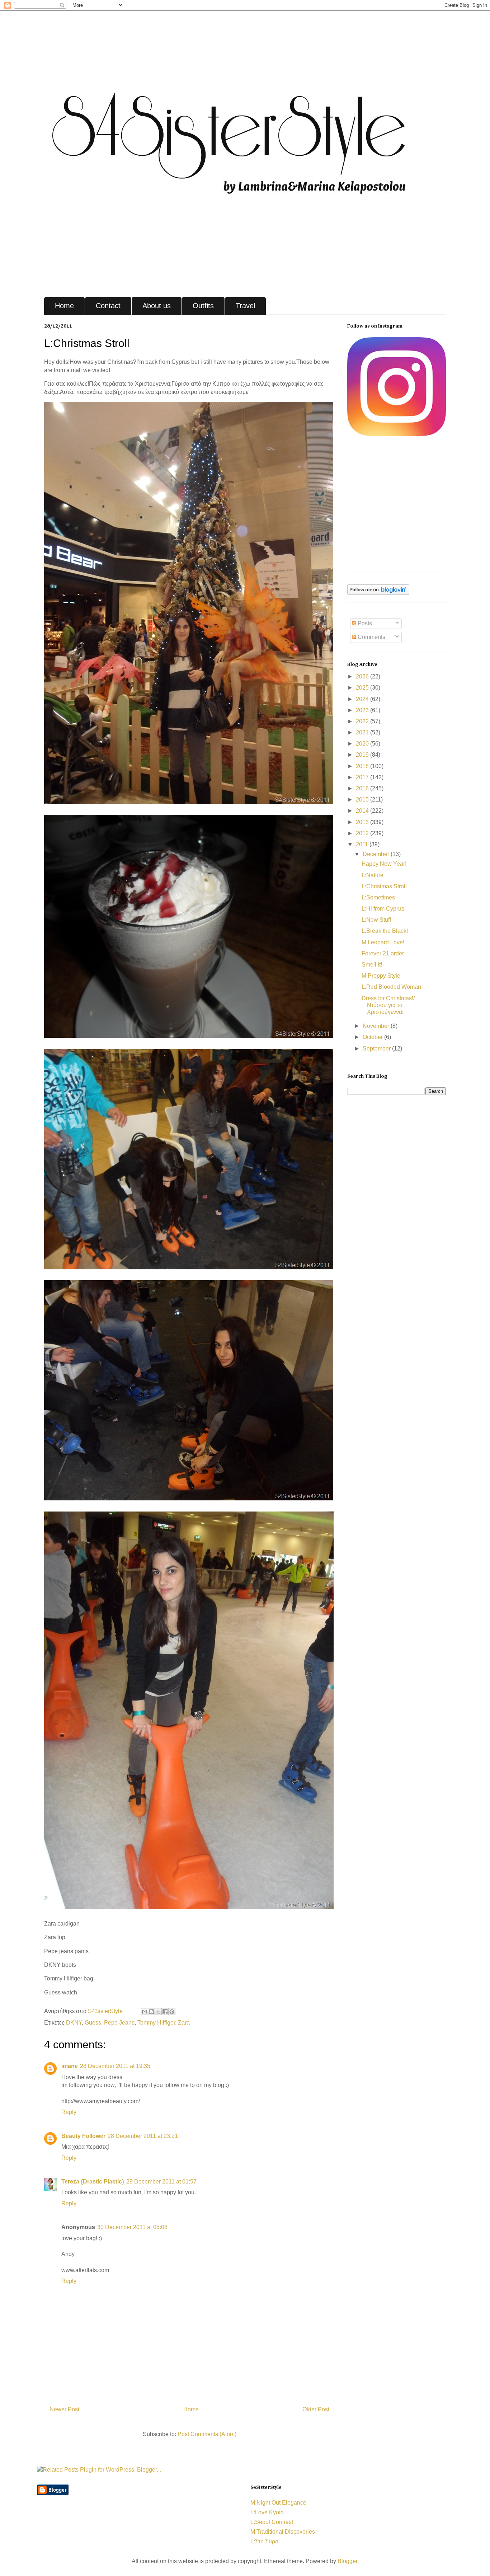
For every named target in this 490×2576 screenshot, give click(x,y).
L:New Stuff (376, 920)
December (377, 854)
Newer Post (64, 2409)
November (377, 1026)
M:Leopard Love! (383, 942)
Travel (245, 306)
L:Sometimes (378, 897)
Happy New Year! (384, 864)
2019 (363, 755)
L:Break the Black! (385, 931)
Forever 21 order (383, 953)
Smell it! (372, 965)
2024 (363, 699)
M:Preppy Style (381, 976)
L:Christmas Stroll (384, 886)
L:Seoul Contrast (272, 2522)
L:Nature (373, 875)
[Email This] (145, 2012)
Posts (364, 623)
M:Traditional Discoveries (283, 2532)
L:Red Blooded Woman (391, 987)
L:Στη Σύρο (264, 2541)
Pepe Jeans (119, 2023)
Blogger (347, 2561)
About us (157, 306)
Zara (184, 2023)
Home (64, 306)
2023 (363, 710)
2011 (363, 844)
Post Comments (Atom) (207, 2434)
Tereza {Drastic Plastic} (93, 2182)
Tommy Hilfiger (156, 2023)
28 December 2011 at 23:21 (143, 2136)
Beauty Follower (83, 2136)
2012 (363, 833)
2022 (363, 721)
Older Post (316, 2409)
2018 (363, 766)
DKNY (74, 2023)
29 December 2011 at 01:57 (161, 2182)
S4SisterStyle (106, 2011)
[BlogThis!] (151, 2012)
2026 (363, 676)
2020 (363, 744)
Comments (371, 637)
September (377, 1049)
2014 (363, 811)
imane (70, 2066)
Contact (108, 306)
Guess (93, 2023)
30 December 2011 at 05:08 (132, 2227)
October (373, 1037)
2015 (363, 800)
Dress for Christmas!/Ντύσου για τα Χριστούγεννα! (388, 1005)
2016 (363, 788)
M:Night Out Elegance (278, 2503)
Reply (69, 2112)
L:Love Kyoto (267, 2512)
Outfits (203, 306)
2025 (363, 688)
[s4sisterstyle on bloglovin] (378, 593)
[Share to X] (158, 2012)
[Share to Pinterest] (172, 2012)
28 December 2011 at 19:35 (115, 2066)
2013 (363, 822)
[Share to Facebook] (165, 2012)
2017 (363, 777)
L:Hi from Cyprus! (384, 909)
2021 (363, 732)
